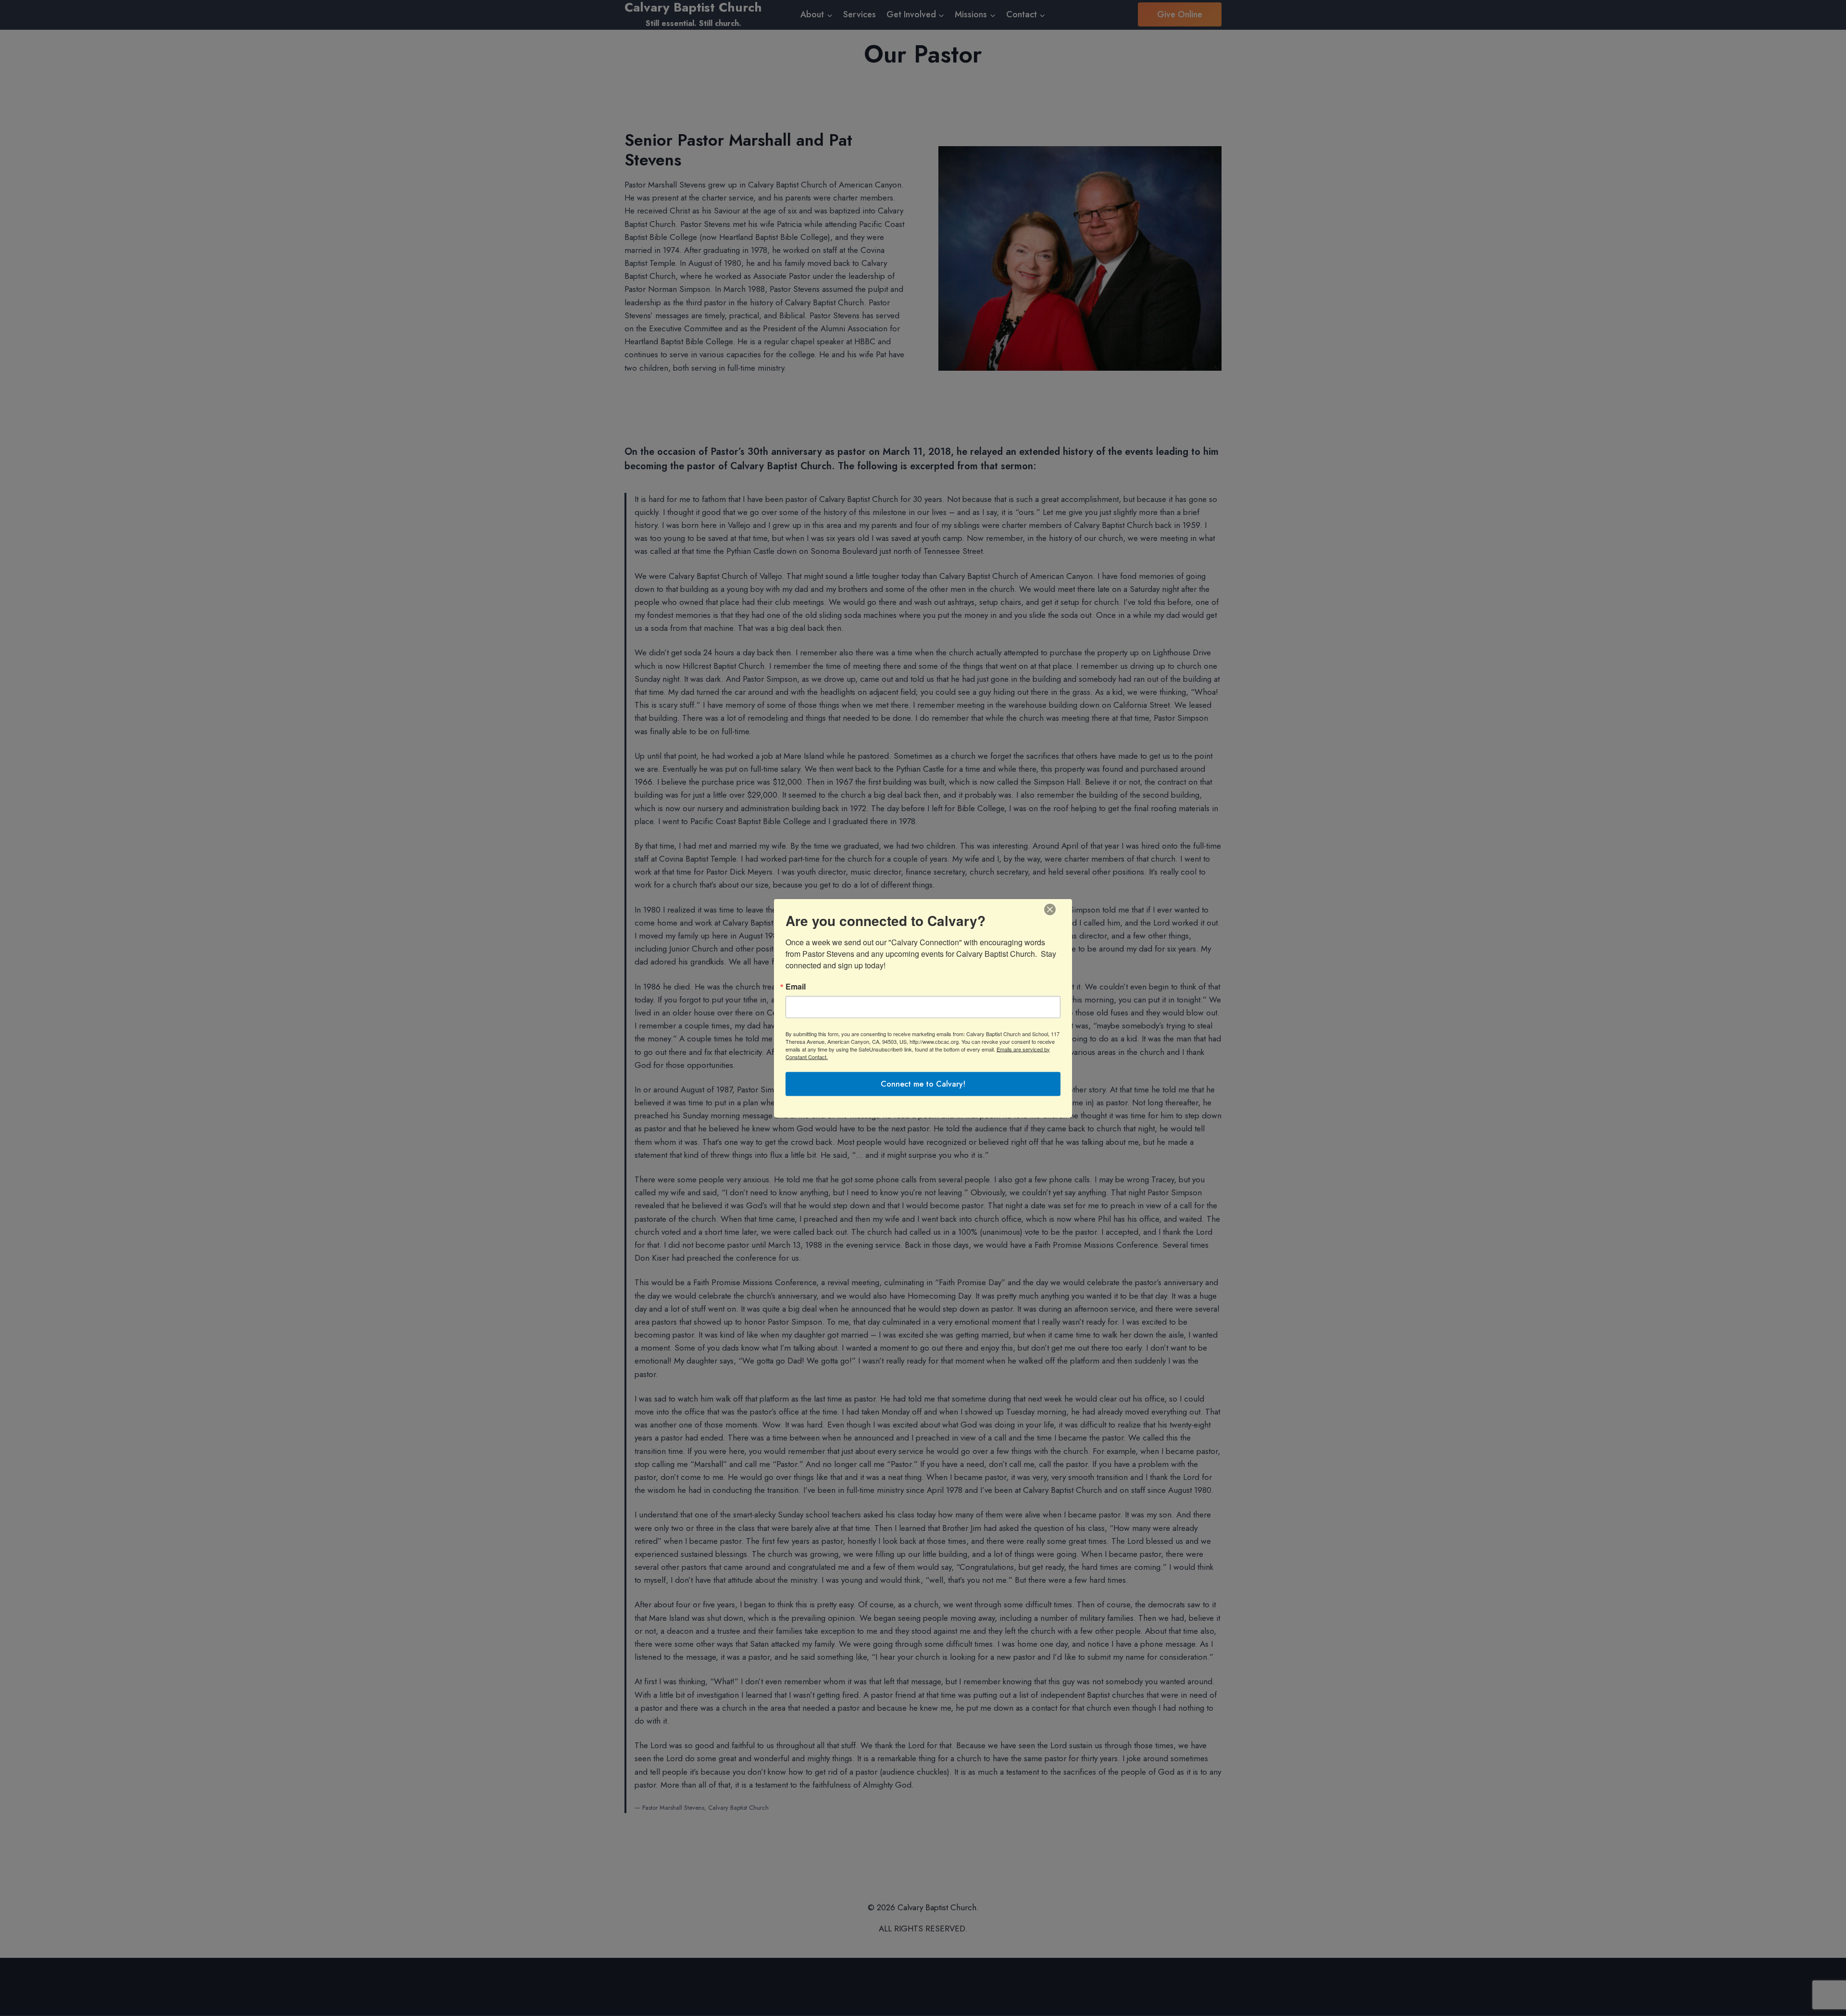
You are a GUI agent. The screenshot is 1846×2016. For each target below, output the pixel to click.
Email (796, 986)
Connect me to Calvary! (923, 1083)
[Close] (1050, 909)
